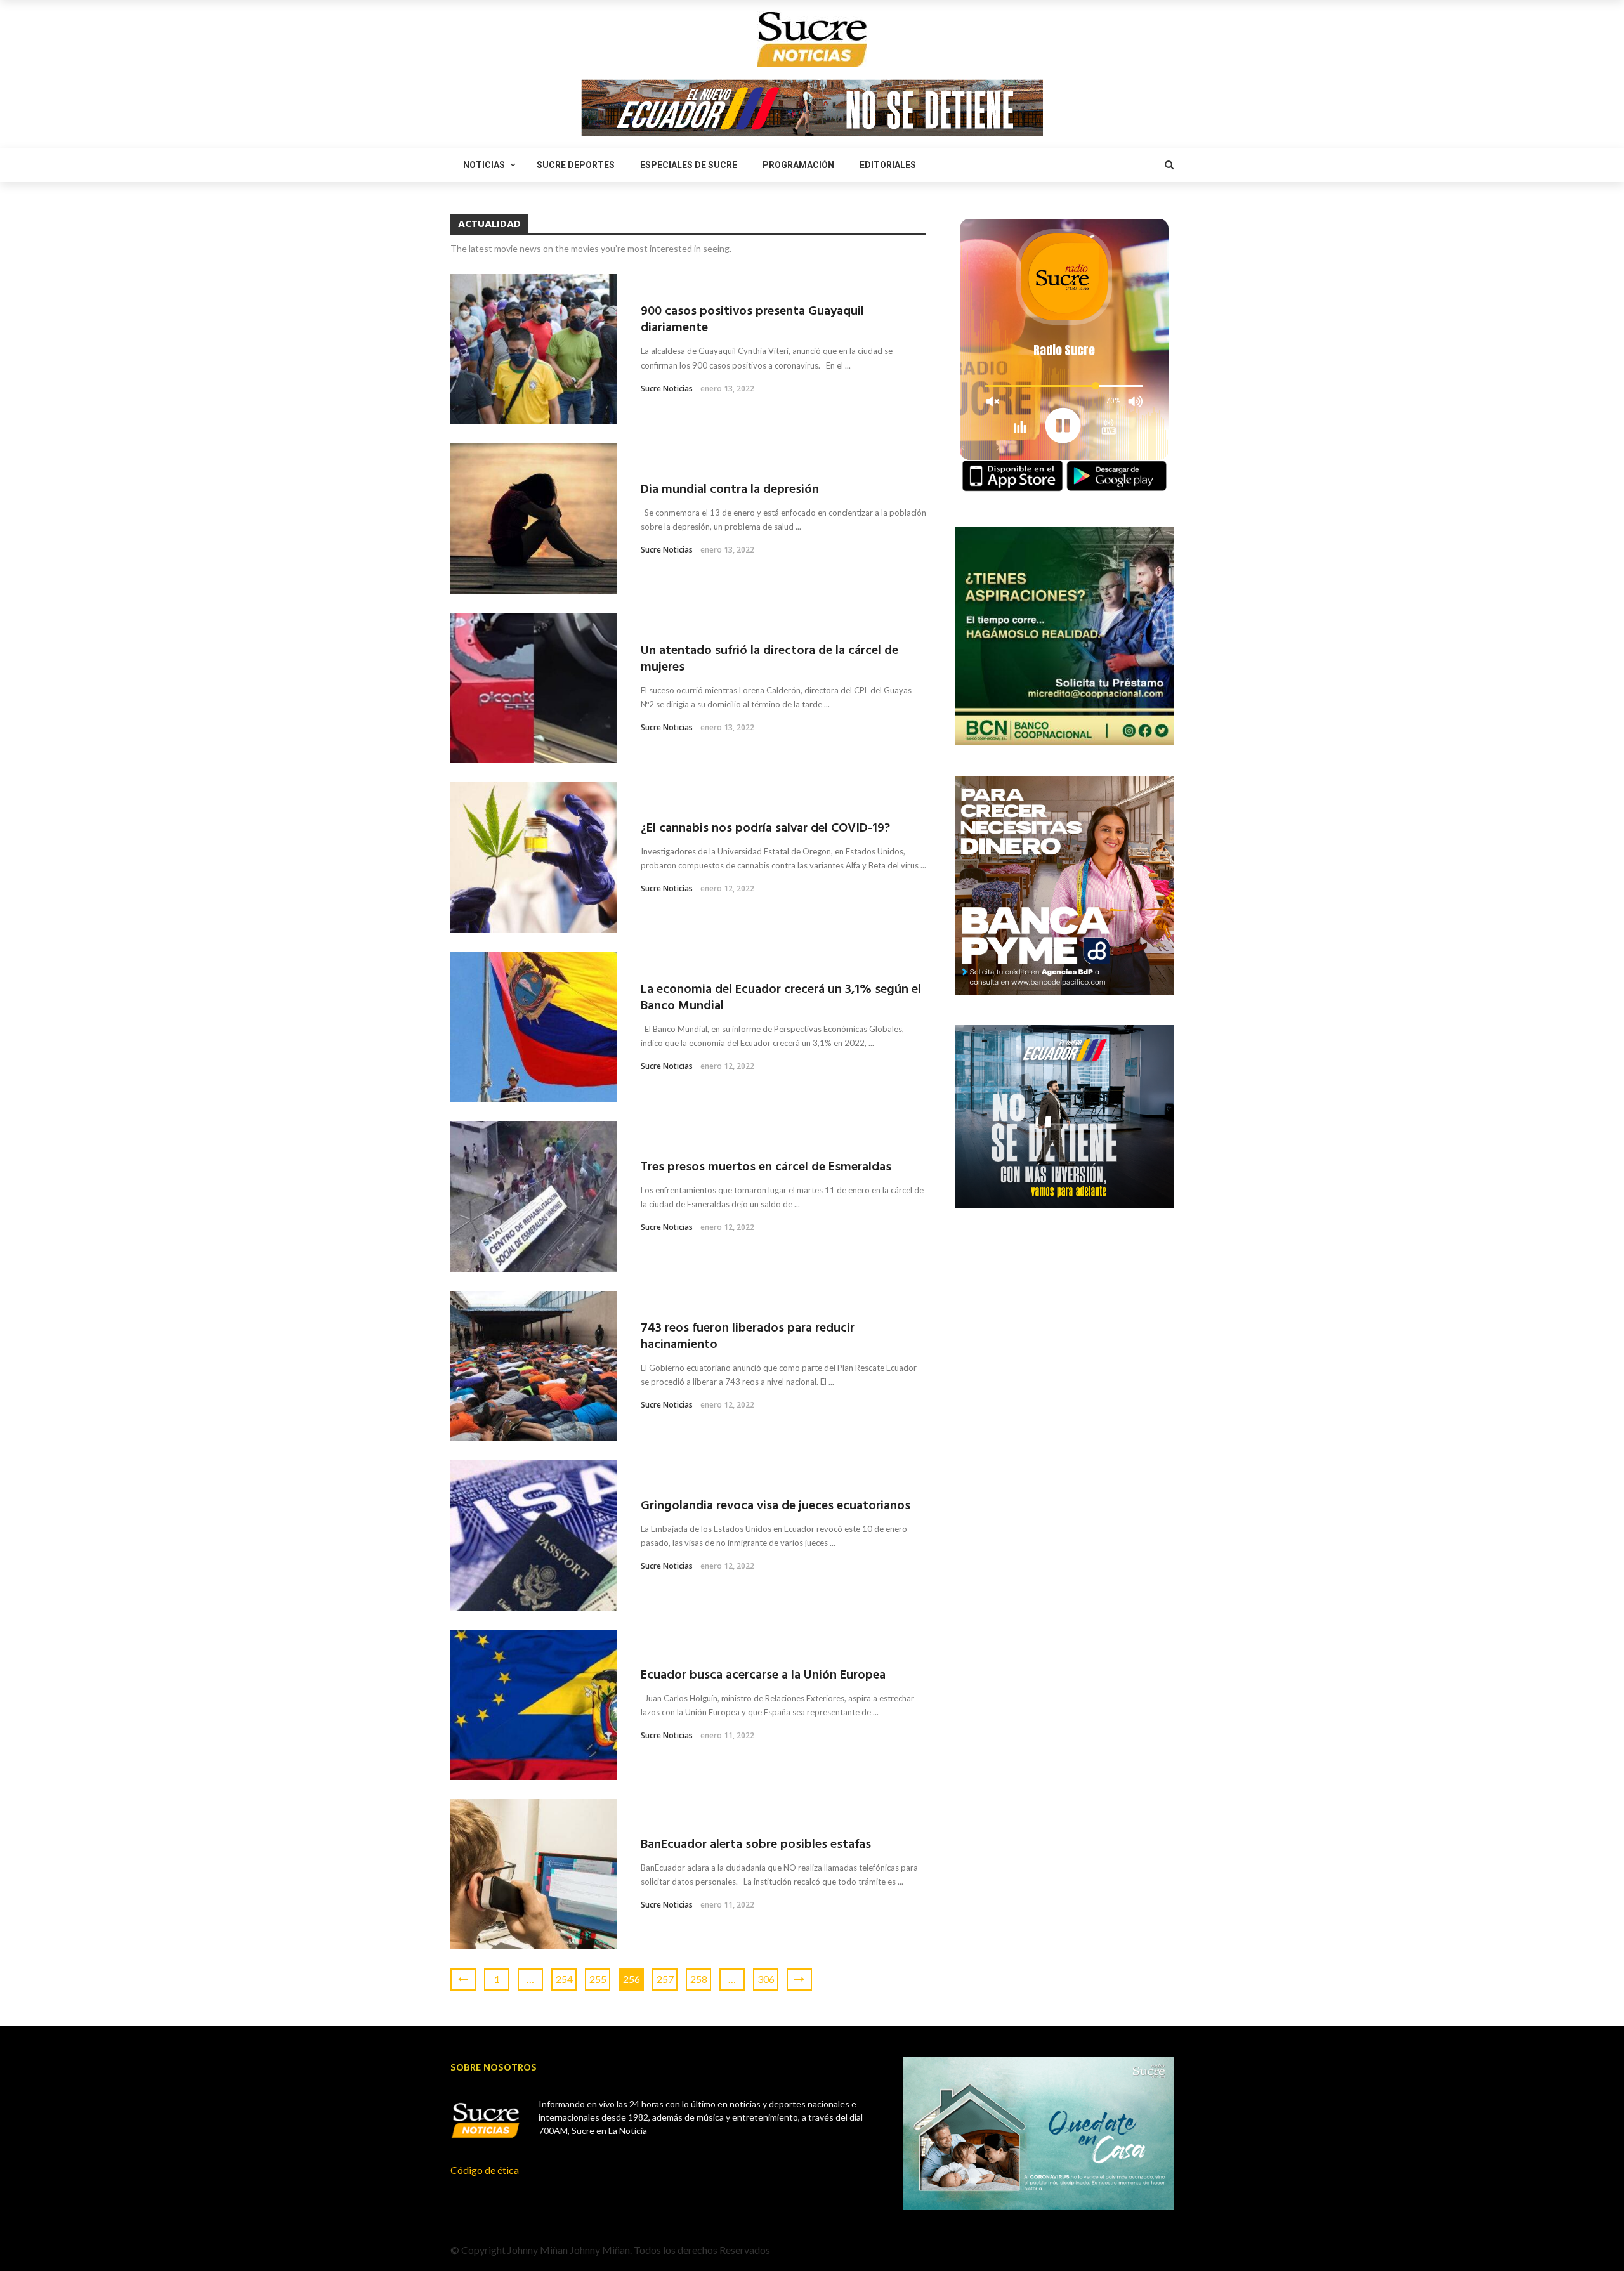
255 (598, 1979)
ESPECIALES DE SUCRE (689, 165)
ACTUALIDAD (477, 284)
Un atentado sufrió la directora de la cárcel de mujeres (769, 659)
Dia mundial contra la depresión (730, 490)
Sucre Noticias (667, 389)
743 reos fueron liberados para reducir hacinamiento (748, 1337)
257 (665, 1979)
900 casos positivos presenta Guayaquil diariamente (752, 320)
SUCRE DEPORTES (576, 165)
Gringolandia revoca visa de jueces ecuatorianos (776, 1506)
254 (564, 1979)
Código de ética (485, 2170)
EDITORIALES (888, 165)
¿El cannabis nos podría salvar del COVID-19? (765, 828)
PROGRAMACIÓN (798, 165)
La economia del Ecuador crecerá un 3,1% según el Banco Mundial (781, 998)
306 (766, 1979)
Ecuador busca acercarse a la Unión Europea (763, 1675)
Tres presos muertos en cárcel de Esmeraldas (766, 1167)
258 (699, 1979)
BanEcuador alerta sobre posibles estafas (756, 1845)
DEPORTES (526, 1470)
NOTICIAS (484, 165)
